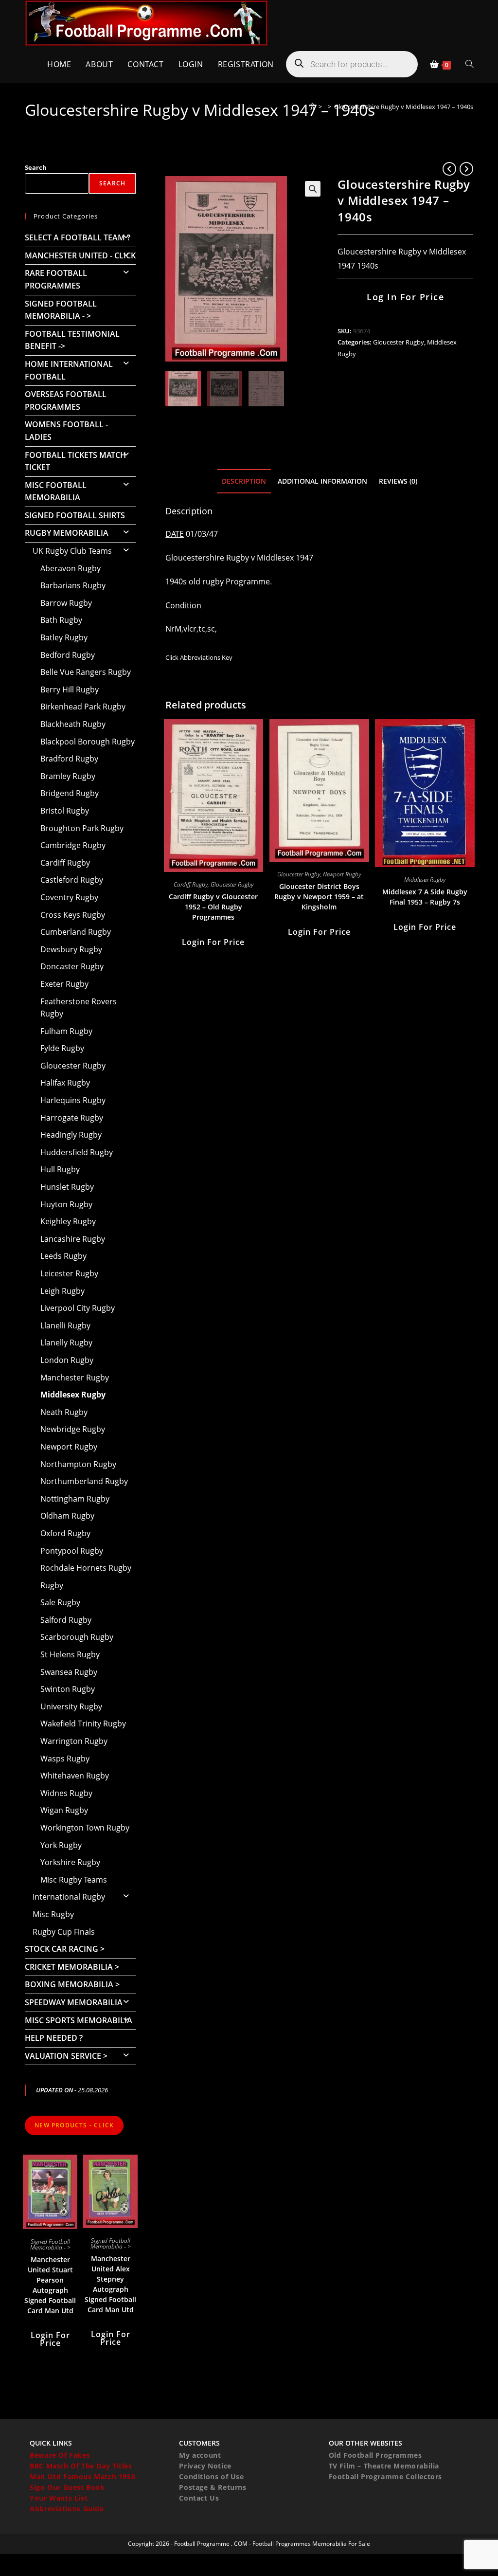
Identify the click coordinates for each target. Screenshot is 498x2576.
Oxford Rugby (65, 1533)
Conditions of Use (211, 2476)
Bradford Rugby (69, 759)
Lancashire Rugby (73, 1239)
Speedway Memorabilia (74, 2002)
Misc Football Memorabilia (56, 491)
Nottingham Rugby (75, 1499)
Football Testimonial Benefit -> (72, 340)
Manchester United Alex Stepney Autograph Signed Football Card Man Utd (110, 2284)
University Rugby (71, 1706)
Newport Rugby (342, 874)
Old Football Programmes (375, 2455)
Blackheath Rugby (73, 724)
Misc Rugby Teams (74, 1880)
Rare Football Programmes (56, 279)
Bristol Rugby (65, 811)
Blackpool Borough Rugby (88, 742)
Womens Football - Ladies (66, 431)
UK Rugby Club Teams (72, 551)
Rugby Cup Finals (64, 1932)
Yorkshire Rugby (70, 1862)
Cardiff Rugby (191, 884)
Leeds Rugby (63, 1256)
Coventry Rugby (69, 897)
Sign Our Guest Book (67, 2487)
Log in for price (405, 297)
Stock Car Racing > (65, 1949)
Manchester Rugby (75, 1378)
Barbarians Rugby (73, 585)
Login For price (213, 942)
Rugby (52, 1585)
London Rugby (67, 1360)
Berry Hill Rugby (70, 689)
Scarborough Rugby (77, 1637)
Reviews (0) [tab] (398, 481)
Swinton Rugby (68, 1689)
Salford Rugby (66, 1620)
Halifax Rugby (65, 1083)
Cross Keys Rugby (73, 915)
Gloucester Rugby (399, 342)
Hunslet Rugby (67, 1187)
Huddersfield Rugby (77, 1152)
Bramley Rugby (68, 776)
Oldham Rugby (67, 1516)
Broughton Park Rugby (82, 828)
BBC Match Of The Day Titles (81, 2466)
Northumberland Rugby (84, 1481)
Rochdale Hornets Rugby (86, 1568)
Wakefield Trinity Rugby (83, 1723)
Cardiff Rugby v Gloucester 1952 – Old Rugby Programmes (213, 907)
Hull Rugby (60, 1169)
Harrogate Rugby (72, 1118)
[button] (313, 189)
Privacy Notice (205, 2466)
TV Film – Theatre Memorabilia (384, 2466)
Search (36, 167)
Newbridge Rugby (73, 1429)
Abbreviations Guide (67, 2509)
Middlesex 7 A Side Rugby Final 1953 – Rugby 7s (425, 897)
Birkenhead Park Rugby (83, 707)
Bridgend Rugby (70, 793)
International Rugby (69, 1897)
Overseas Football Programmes (66, 400)
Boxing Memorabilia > (72, 1984)
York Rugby (61, 1845)
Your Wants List (59, 2498)
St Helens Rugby (70, 1654)
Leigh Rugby (62, 1291)
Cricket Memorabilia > (72, 1967)
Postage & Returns (213, 2487)
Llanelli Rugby (65, 1325)
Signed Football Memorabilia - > (61, 310)
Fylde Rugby (62, 1048)
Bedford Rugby (68, 655)
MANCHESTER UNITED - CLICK (80, 255)
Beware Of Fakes (60, 2455)
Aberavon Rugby (71, 568)
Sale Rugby (60, 1602)
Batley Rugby (64, 637)
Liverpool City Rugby (78, 1308)
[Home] (312, 107)
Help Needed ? (54, 2038)
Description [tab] (244, 481)
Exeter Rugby (64, 984)
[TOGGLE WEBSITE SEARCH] (469, 64)
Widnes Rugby (66, 1793)
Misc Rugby (53, 1914)
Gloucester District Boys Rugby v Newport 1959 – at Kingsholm (319, 897)
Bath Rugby (61, 620)
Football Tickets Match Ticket (75, 461)
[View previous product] (449, 169)
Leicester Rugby (69, 1273)
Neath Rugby (64, 1412)
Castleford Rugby (72, 880)
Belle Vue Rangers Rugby (86, 672)
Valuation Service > (66, 2056)
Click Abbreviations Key (199, 657)
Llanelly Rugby (66, 1342)
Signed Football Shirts (75, 515)
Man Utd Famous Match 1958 (82, 2476)
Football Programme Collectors (385, 2476)
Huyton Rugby (66, 1204)
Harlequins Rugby (73, 1100)
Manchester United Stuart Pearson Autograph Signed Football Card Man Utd (50, 2285)
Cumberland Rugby (76, 932)
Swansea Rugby (69, 1672)
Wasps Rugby (65, 1759)
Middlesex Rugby (425, 880)
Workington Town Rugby (85, 1828)
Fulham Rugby (66, 1031)
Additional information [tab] (322, 481)
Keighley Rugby (68, 1221)
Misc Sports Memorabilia (79, 2020)
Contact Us (199, 2498)
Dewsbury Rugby (71, 949)
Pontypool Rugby (72, 1551)
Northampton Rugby (78, 1464)
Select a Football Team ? (78, 237)
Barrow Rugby (66, 603)
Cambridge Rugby (73, 845)
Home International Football (69, 370)
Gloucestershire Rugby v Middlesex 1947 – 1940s (404, 107)
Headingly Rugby (71, 1135)
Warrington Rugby (74, 1741)
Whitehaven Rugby (75, 1776)
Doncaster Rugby (72, 966)
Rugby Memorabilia (67, 533)
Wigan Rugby (64, 1810)
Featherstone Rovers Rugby (79, 1008)
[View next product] (466, 169)
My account (200, 2455)
